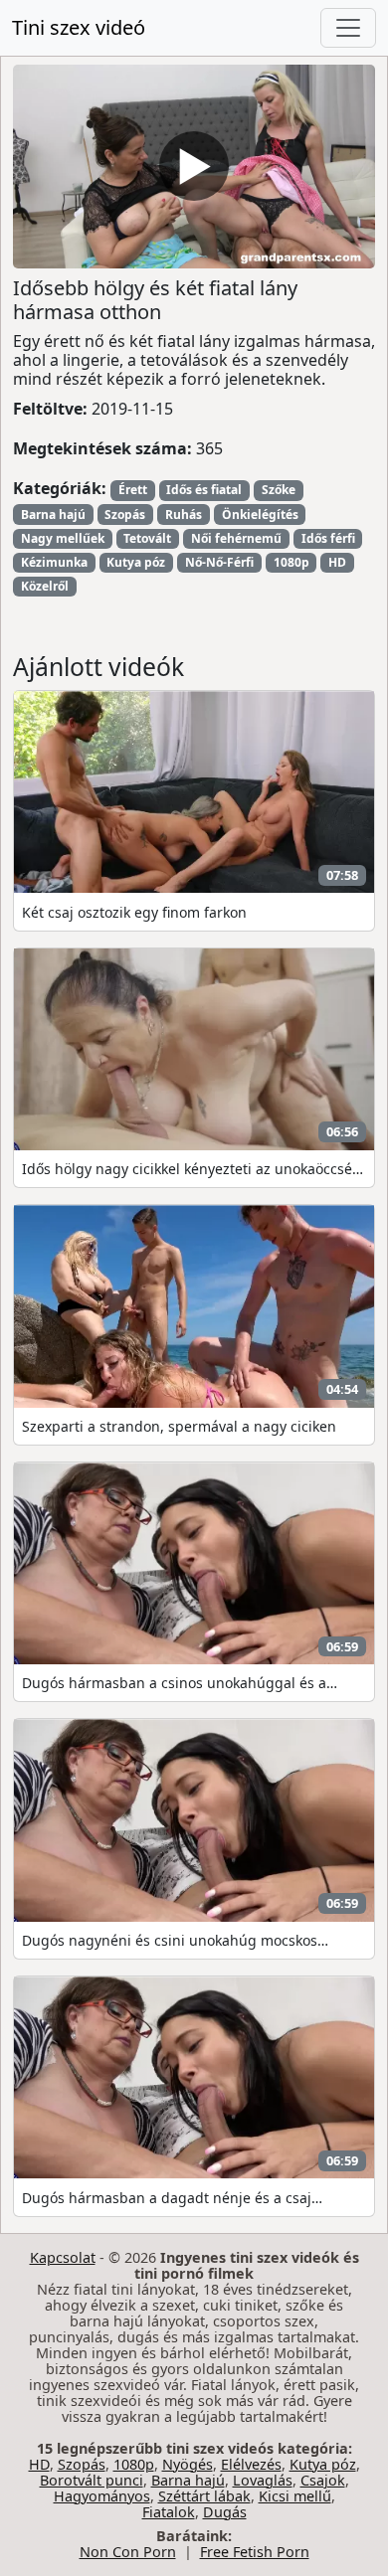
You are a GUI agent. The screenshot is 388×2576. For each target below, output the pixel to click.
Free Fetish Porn (255, 2552)
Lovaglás (263, 2480)
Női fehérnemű (236, 538)
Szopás (125, 515)
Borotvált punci (92, 2480)
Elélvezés (251, 2464)
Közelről (45, 586)
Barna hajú (53, 515)
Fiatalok (169, 2512)
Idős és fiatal (204, 490)
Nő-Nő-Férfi (219, 562)
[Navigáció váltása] (348, 28)
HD (337, 562)
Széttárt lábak (204, 2496)
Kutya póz (136, 562)
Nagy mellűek (63, 538)
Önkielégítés (260, 515)
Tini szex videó (79, 27)
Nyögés (188, 2464)
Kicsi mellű (295, 2496)
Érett (133, 490)
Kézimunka (54, 562)
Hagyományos (102, 2496)
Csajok (323, 2480)
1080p (291, 562)
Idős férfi (328, 538)
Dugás (225, 2512)
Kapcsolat (63, 2257)
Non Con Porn (128, 2552)
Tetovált (147, 538)
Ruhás (184, 515)
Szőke (279, 490)
